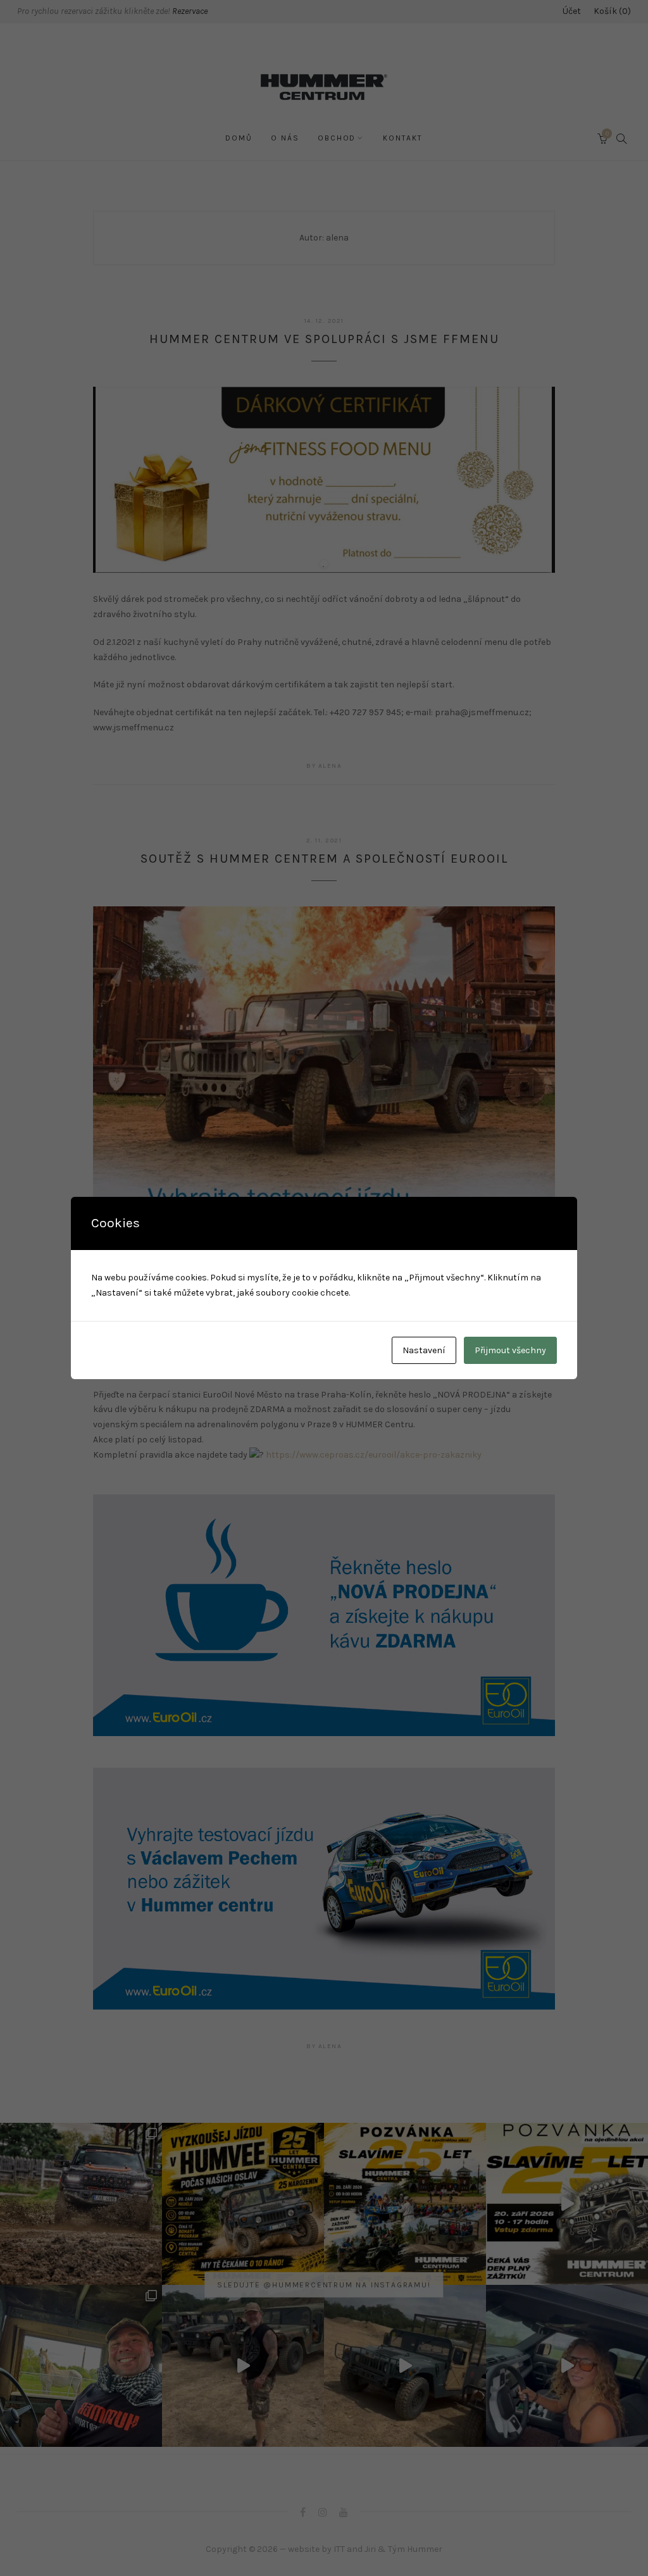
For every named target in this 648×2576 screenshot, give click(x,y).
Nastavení (424, 1350)
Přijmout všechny (510, 1350)
